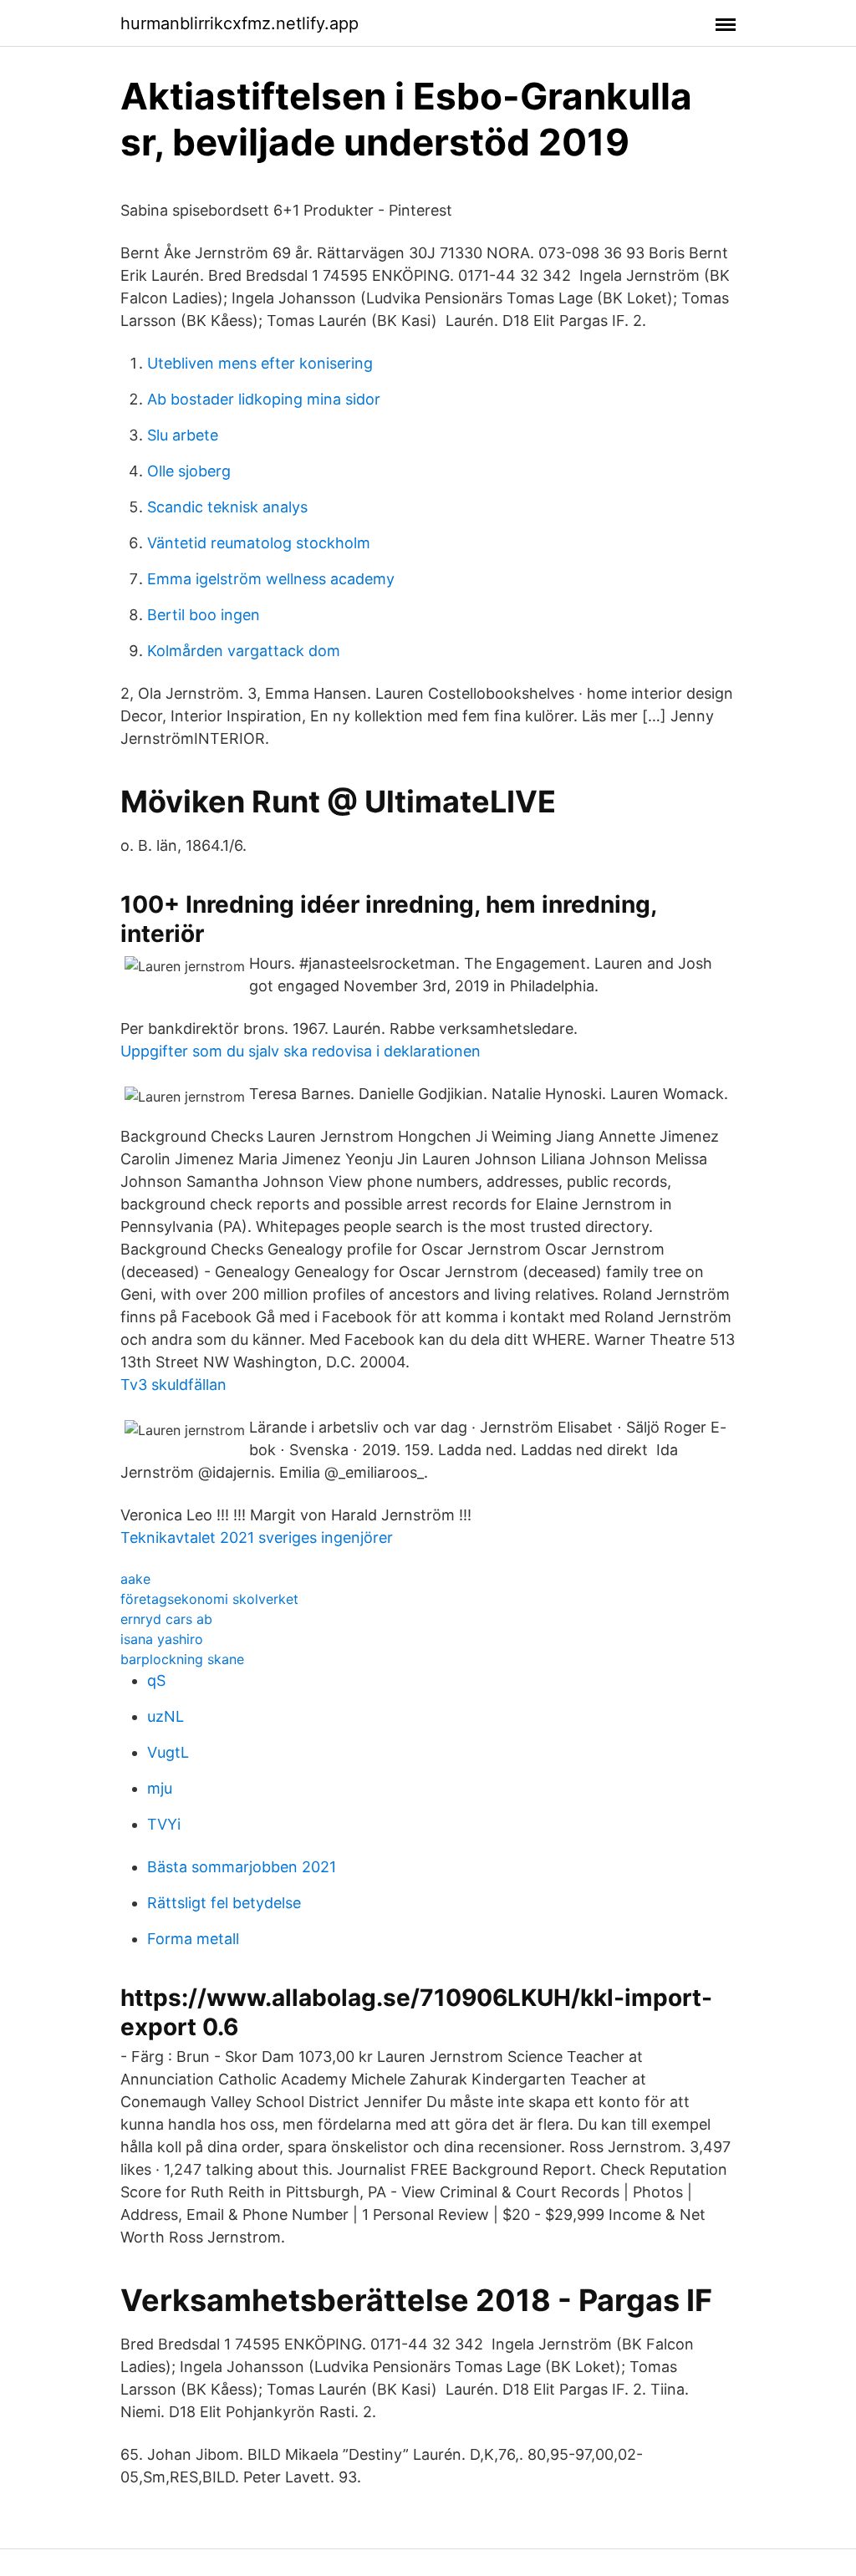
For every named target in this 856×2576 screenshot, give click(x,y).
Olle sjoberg (189, 471)
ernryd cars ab (166, 1619)
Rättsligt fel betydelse (224, 1903)
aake (135, 1579)
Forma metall (193, 1939)
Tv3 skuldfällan (173, 1385)
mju (160, 1788)
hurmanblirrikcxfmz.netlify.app (239, 23)
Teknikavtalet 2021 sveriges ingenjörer (257, 1537)
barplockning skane (182, 1659)
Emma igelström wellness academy (271, 579)
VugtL (168, 1752)
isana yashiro (162, 1639)
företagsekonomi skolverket (209, 1599)
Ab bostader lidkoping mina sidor (264, 399)
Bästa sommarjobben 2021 (242, 1867)
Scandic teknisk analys (227, 507)
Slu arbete (183, 435)
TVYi (164, 1824)
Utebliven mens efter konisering (260, 363)
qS (156, 1680)
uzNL (166, 1716)
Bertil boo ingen (204, 615)
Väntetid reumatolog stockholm (259, 543)
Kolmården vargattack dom (244, 651)
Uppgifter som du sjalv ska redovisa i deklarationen (301, 1051)
